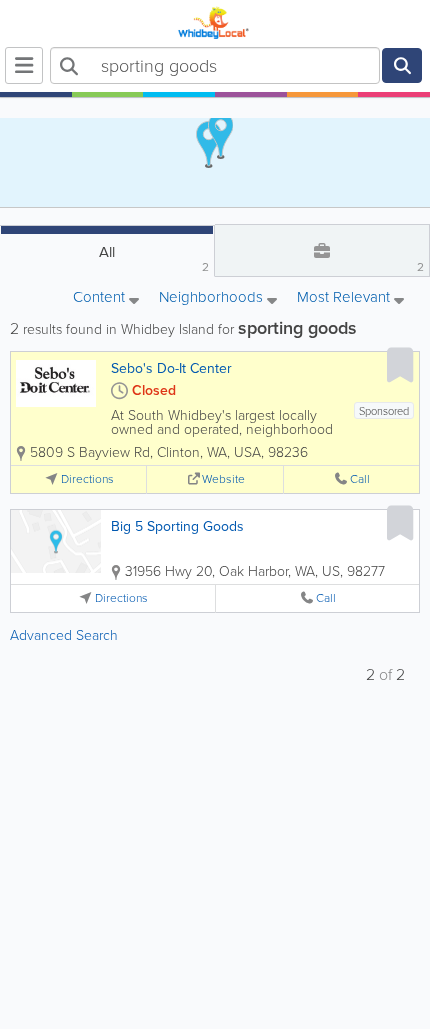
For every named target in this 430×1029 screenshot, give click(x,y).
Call (360, 479)
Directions (87, 479)
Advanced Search (64, 635)
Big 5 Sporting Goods (177, 526)
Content (101, 298)
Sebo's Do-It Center (171, 368)
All (154, 258)
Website (223, 479)
